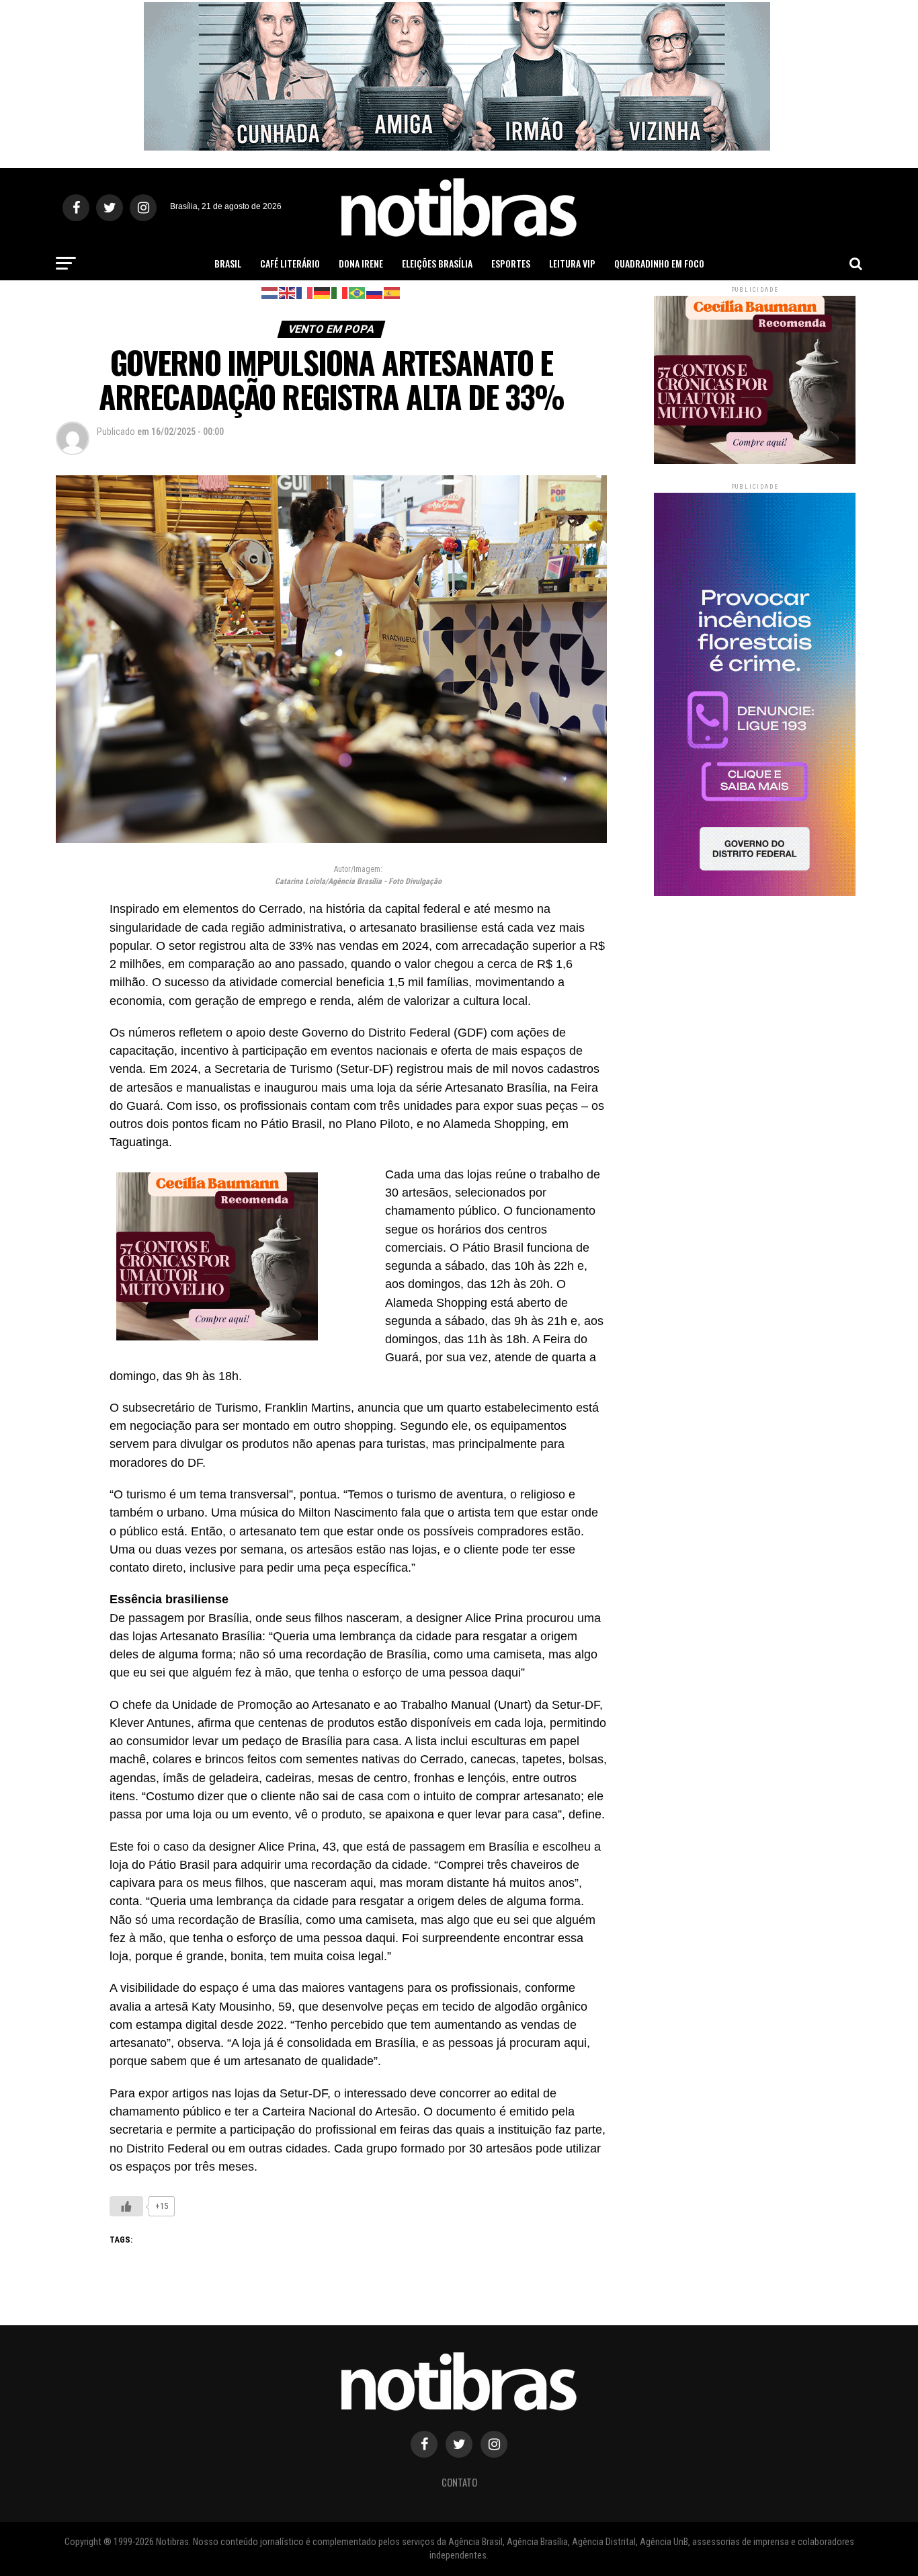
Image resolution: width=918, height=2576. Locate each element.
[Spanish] (392, 292)
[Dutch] (270, 292)
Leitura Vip (572, 263)
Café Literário (290, 263)
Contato (459, 2482)
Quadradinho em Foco (659, 263)
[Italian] (340, 292)
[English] (288, 292)
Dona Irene (361, 263)
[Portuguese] (358, 292)
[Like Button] (126, 2206)
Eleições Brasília (437, 263)
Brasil (228, 263)
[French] (305, 292)
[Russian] (375, 292)
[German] (323, 292)
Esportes (511, 263)
